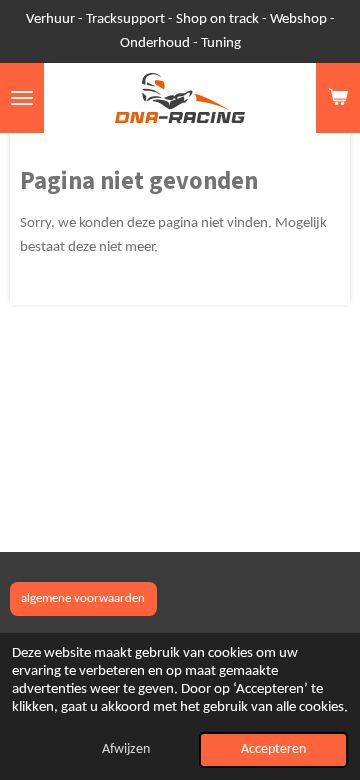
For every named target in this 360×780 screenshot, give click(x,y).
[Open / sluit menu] (22, 98)
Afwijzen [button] (126, 749)
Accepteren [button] (273, 749)
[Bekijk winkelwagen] (338, 98)
